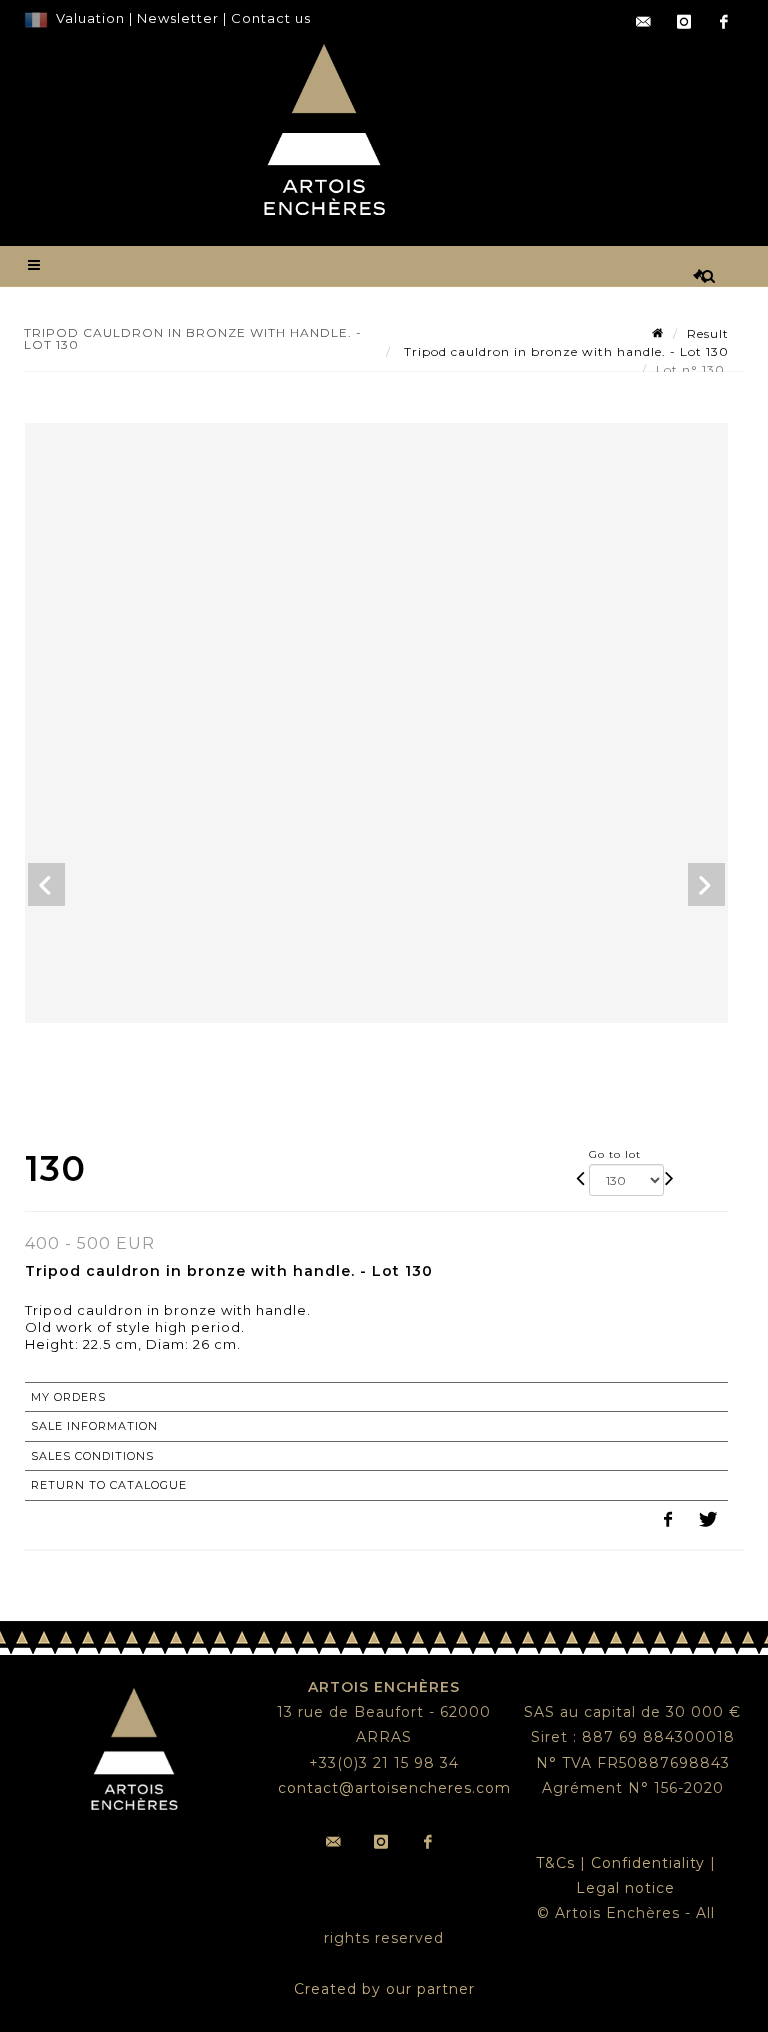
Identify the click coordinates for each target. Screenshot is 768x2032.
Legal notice (625, 1888)
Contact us (271, 18)
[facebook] (724, 22)
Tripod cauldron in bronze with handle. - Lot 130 (564, 351)
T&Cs (555, 1863)
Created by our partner (384, 1989)
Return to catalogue (109, 1485)
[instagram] (684, 22)
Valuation (90, 18)
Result (708, 333)
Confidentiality (648, 1863)
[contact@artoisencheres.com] (644, 22)
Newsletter (176, 18)
